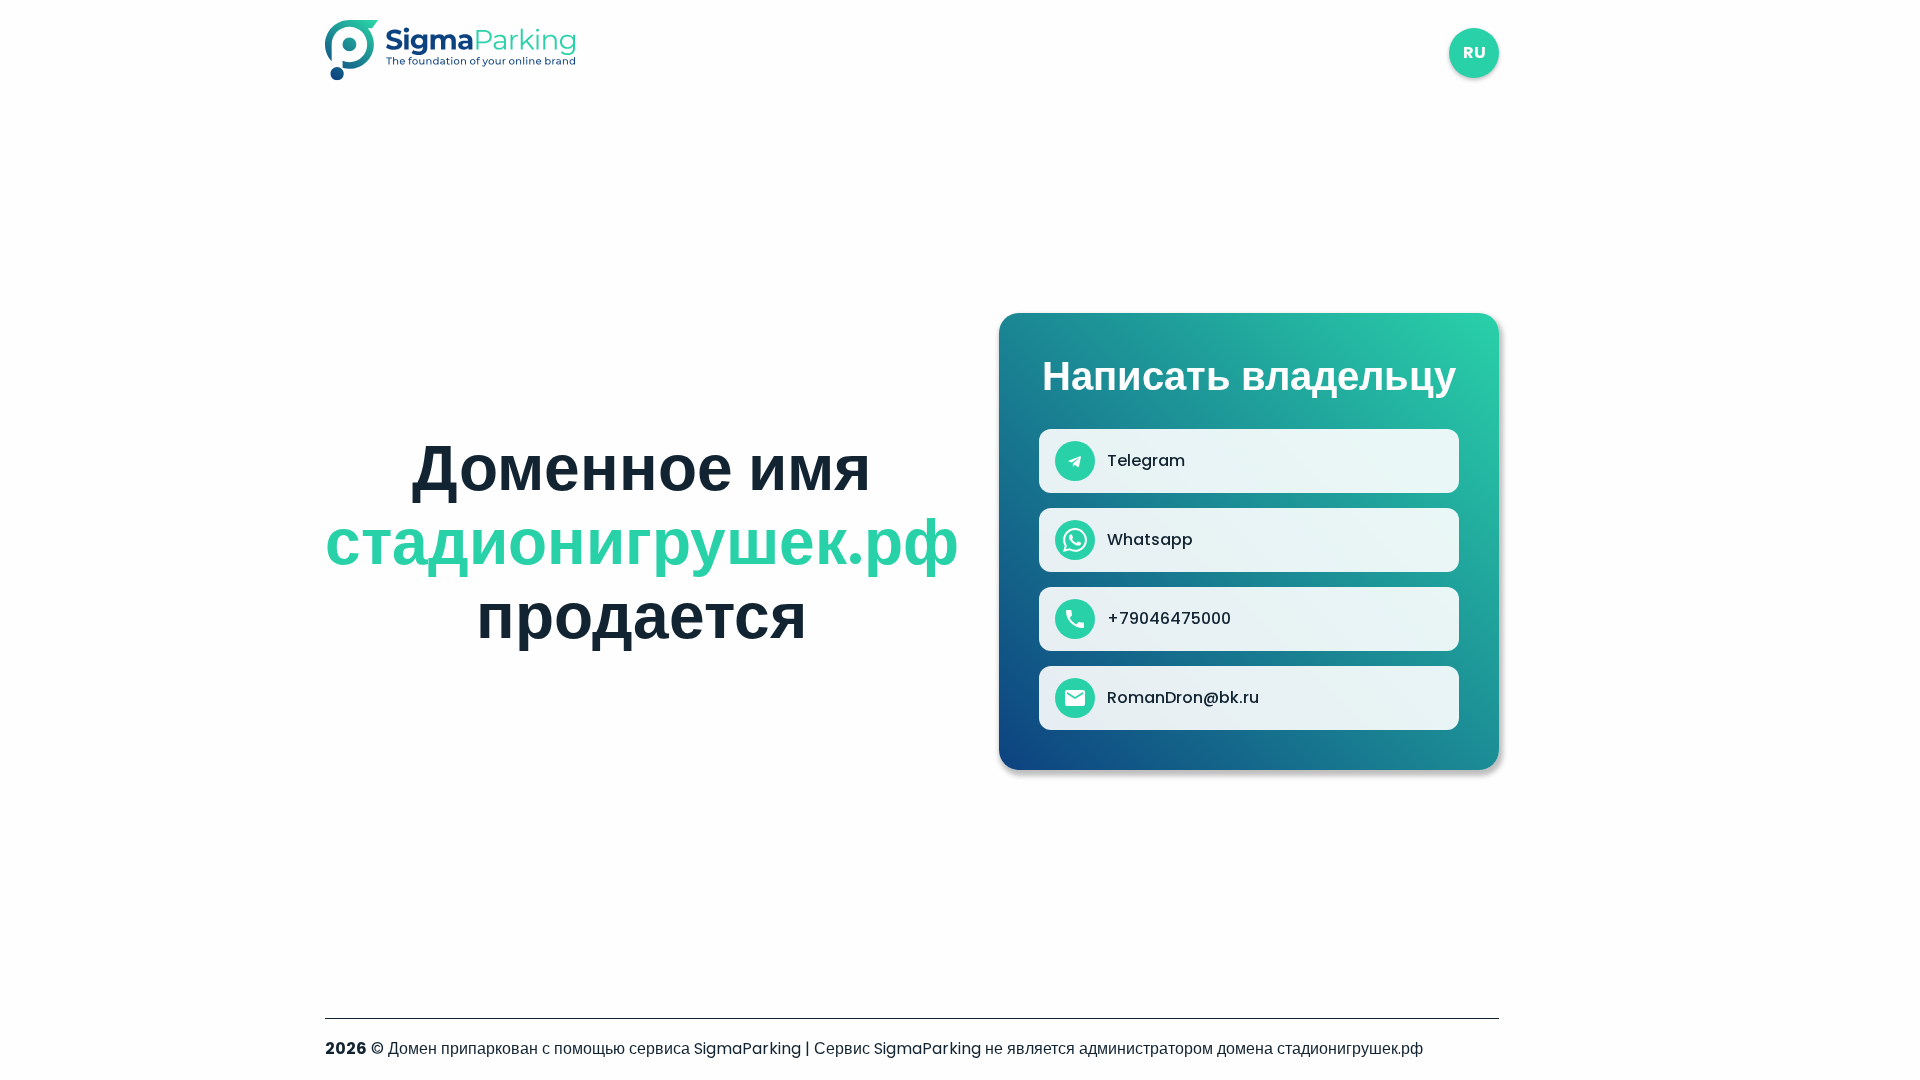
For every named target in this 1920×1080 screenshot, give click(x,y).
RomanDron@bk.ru (1183, 698)
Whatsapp (1150, 540)
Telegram (1146, 461)
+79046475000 (1169, 619)
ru (1474, 52)
